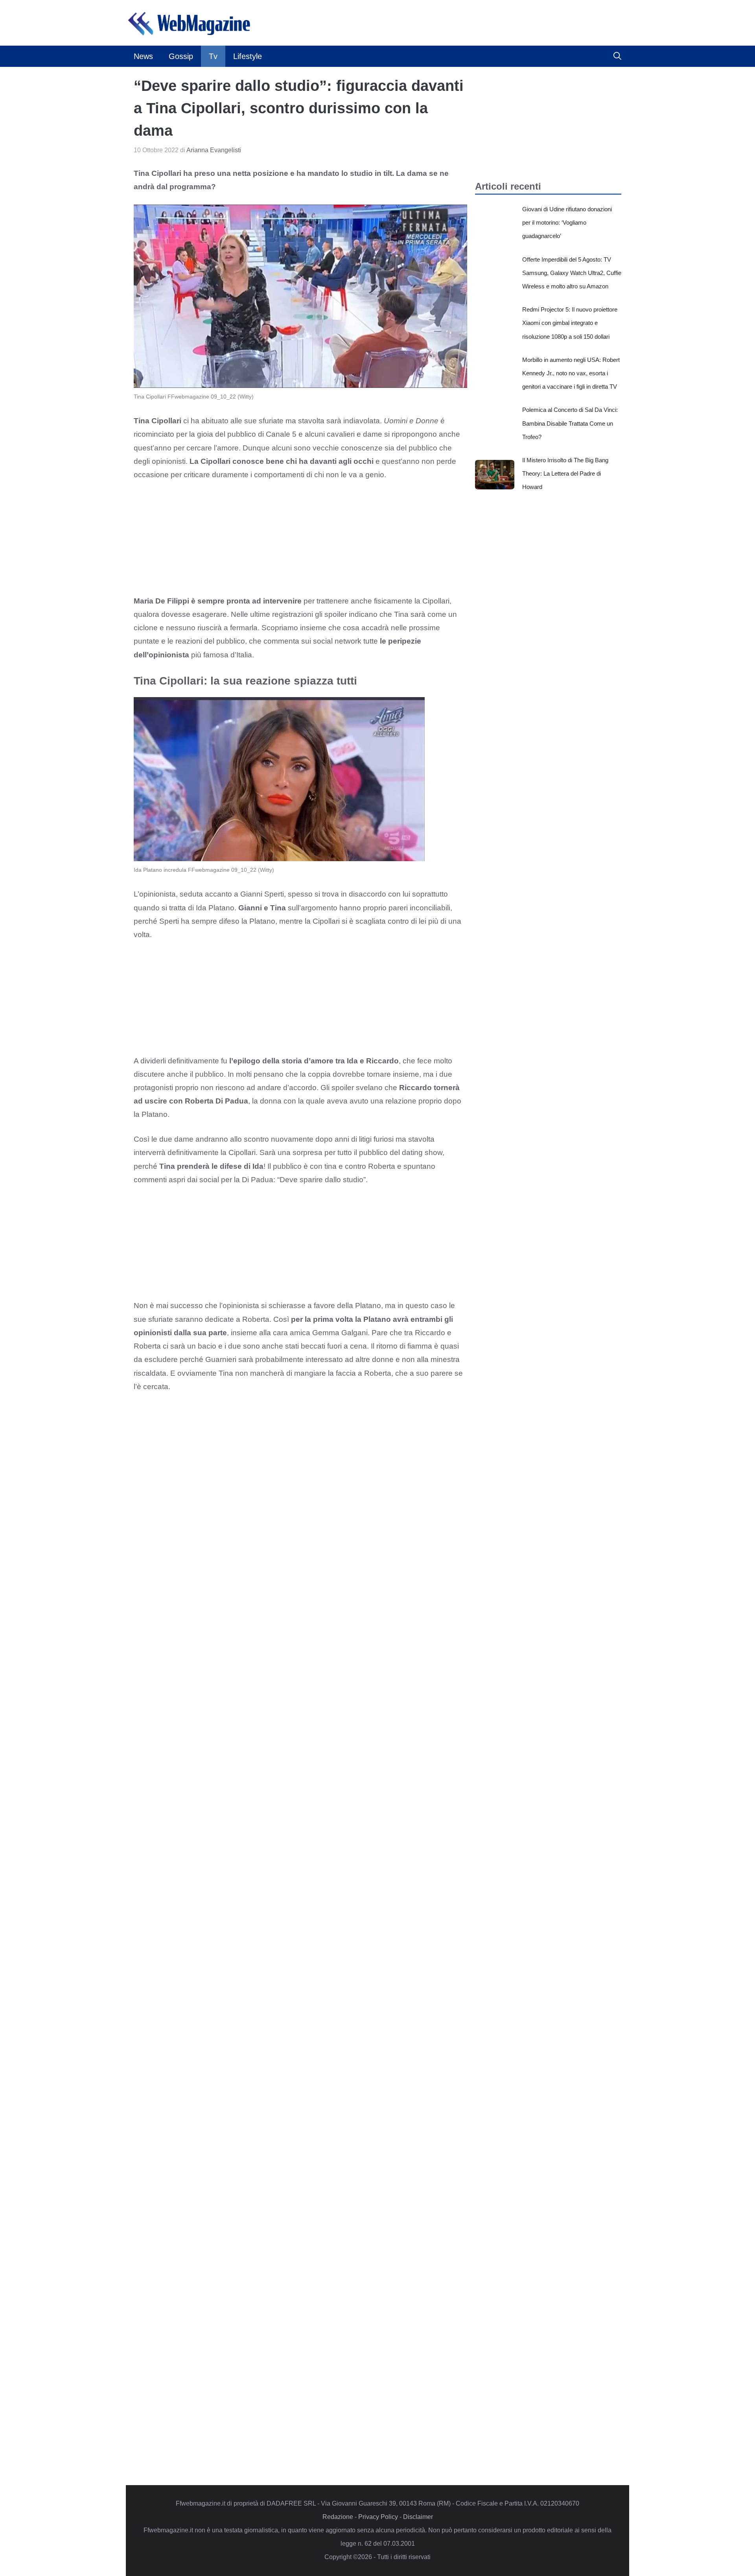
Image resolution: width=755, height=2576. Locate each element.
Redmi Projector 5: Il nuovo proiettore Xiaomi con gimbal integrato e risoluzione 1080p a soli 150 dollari (570, 323)
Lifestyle (248, 56)
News (143, 56)
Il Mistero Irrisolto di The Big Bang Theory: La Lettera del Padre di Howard (565, 473)
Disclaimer (418, 2517)
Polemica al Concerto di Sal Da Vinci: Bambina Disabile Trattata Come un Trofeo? (570, 423)
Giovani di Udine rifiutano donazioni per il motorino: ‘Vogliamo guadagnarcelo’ (567, 222)
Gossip (181, 56)
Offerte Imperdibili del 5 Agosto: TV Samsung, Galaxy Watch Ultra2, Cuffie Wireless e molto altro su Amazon (572, 273)
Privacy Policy (378, 2517)
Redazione (338, 2517)
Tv (213, 56)
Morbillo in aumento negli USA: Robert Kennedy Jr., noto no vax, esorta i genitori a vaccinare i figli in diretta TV (571, 373)
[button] (617, 56)
